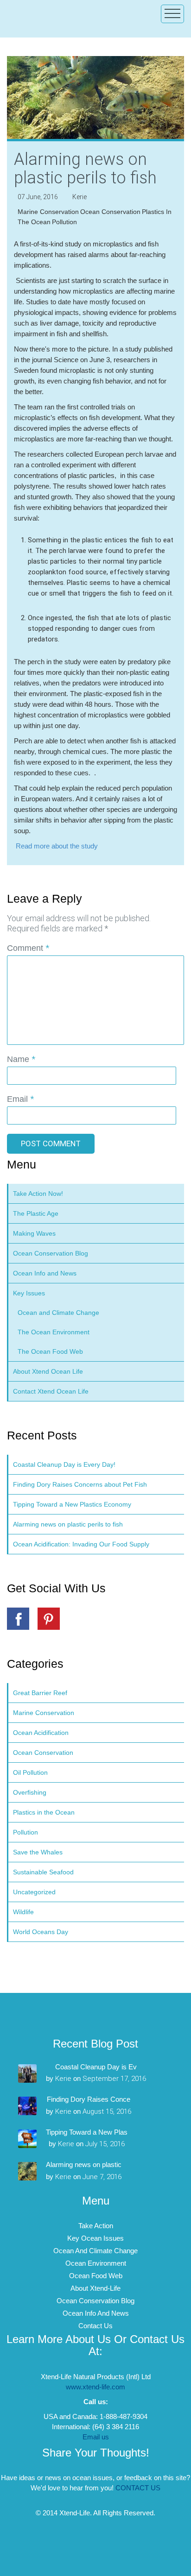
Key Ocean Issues (95, 2238)
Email (20, 1099)
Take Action (96, 2226)
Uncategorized (34, 1892)
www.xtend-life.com (95, 2387)
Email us (96, 2437)
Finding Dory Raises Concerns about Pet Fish (80, 1484)
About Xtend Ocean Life (48, 1371)
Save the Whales (38, 1852)
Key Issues (29, 1293)
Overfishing (30, 1792)
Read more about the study (57, 846)
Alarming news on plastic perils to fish (68, 1524)
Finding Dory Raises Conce (89, 2099)
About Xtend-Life (95, 2288)
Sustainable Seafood (43, 1872)
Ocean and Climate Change (58, 1313)
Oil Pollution (30, 1772)
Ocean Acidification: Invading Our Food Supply (81, 1544)
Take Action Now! (38, 1194)
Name (21, 1059)
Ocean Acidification (41, 1733)
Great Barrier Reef (40, 1693)
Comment (28, 948)
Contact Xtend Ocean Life (51, 1391)
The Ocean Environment (54, 1332)
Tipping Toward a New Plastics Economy (72, 1504)
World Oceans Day (41, 1932)
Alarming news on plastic (84, 2164)
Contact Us (95, 2326)
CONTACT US (138, 2488)
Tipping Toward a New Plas (87, 2132)
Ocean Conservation (110, 212)
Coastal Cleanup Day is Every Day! (64, 1464)
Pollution (64, 222)
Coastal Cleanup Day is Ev (96, 2067)
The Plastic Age (36, 1213)
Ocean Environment (96, 2263)
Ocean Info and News (45, 1273)
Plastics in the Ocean (44, 1812)
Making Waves (34, 1233)
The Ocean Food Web (50, 1351)
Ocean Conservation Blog (51, 1253)
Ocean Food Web (96, 2276)
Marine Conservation (48, 212)
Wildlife (23, 1912)
